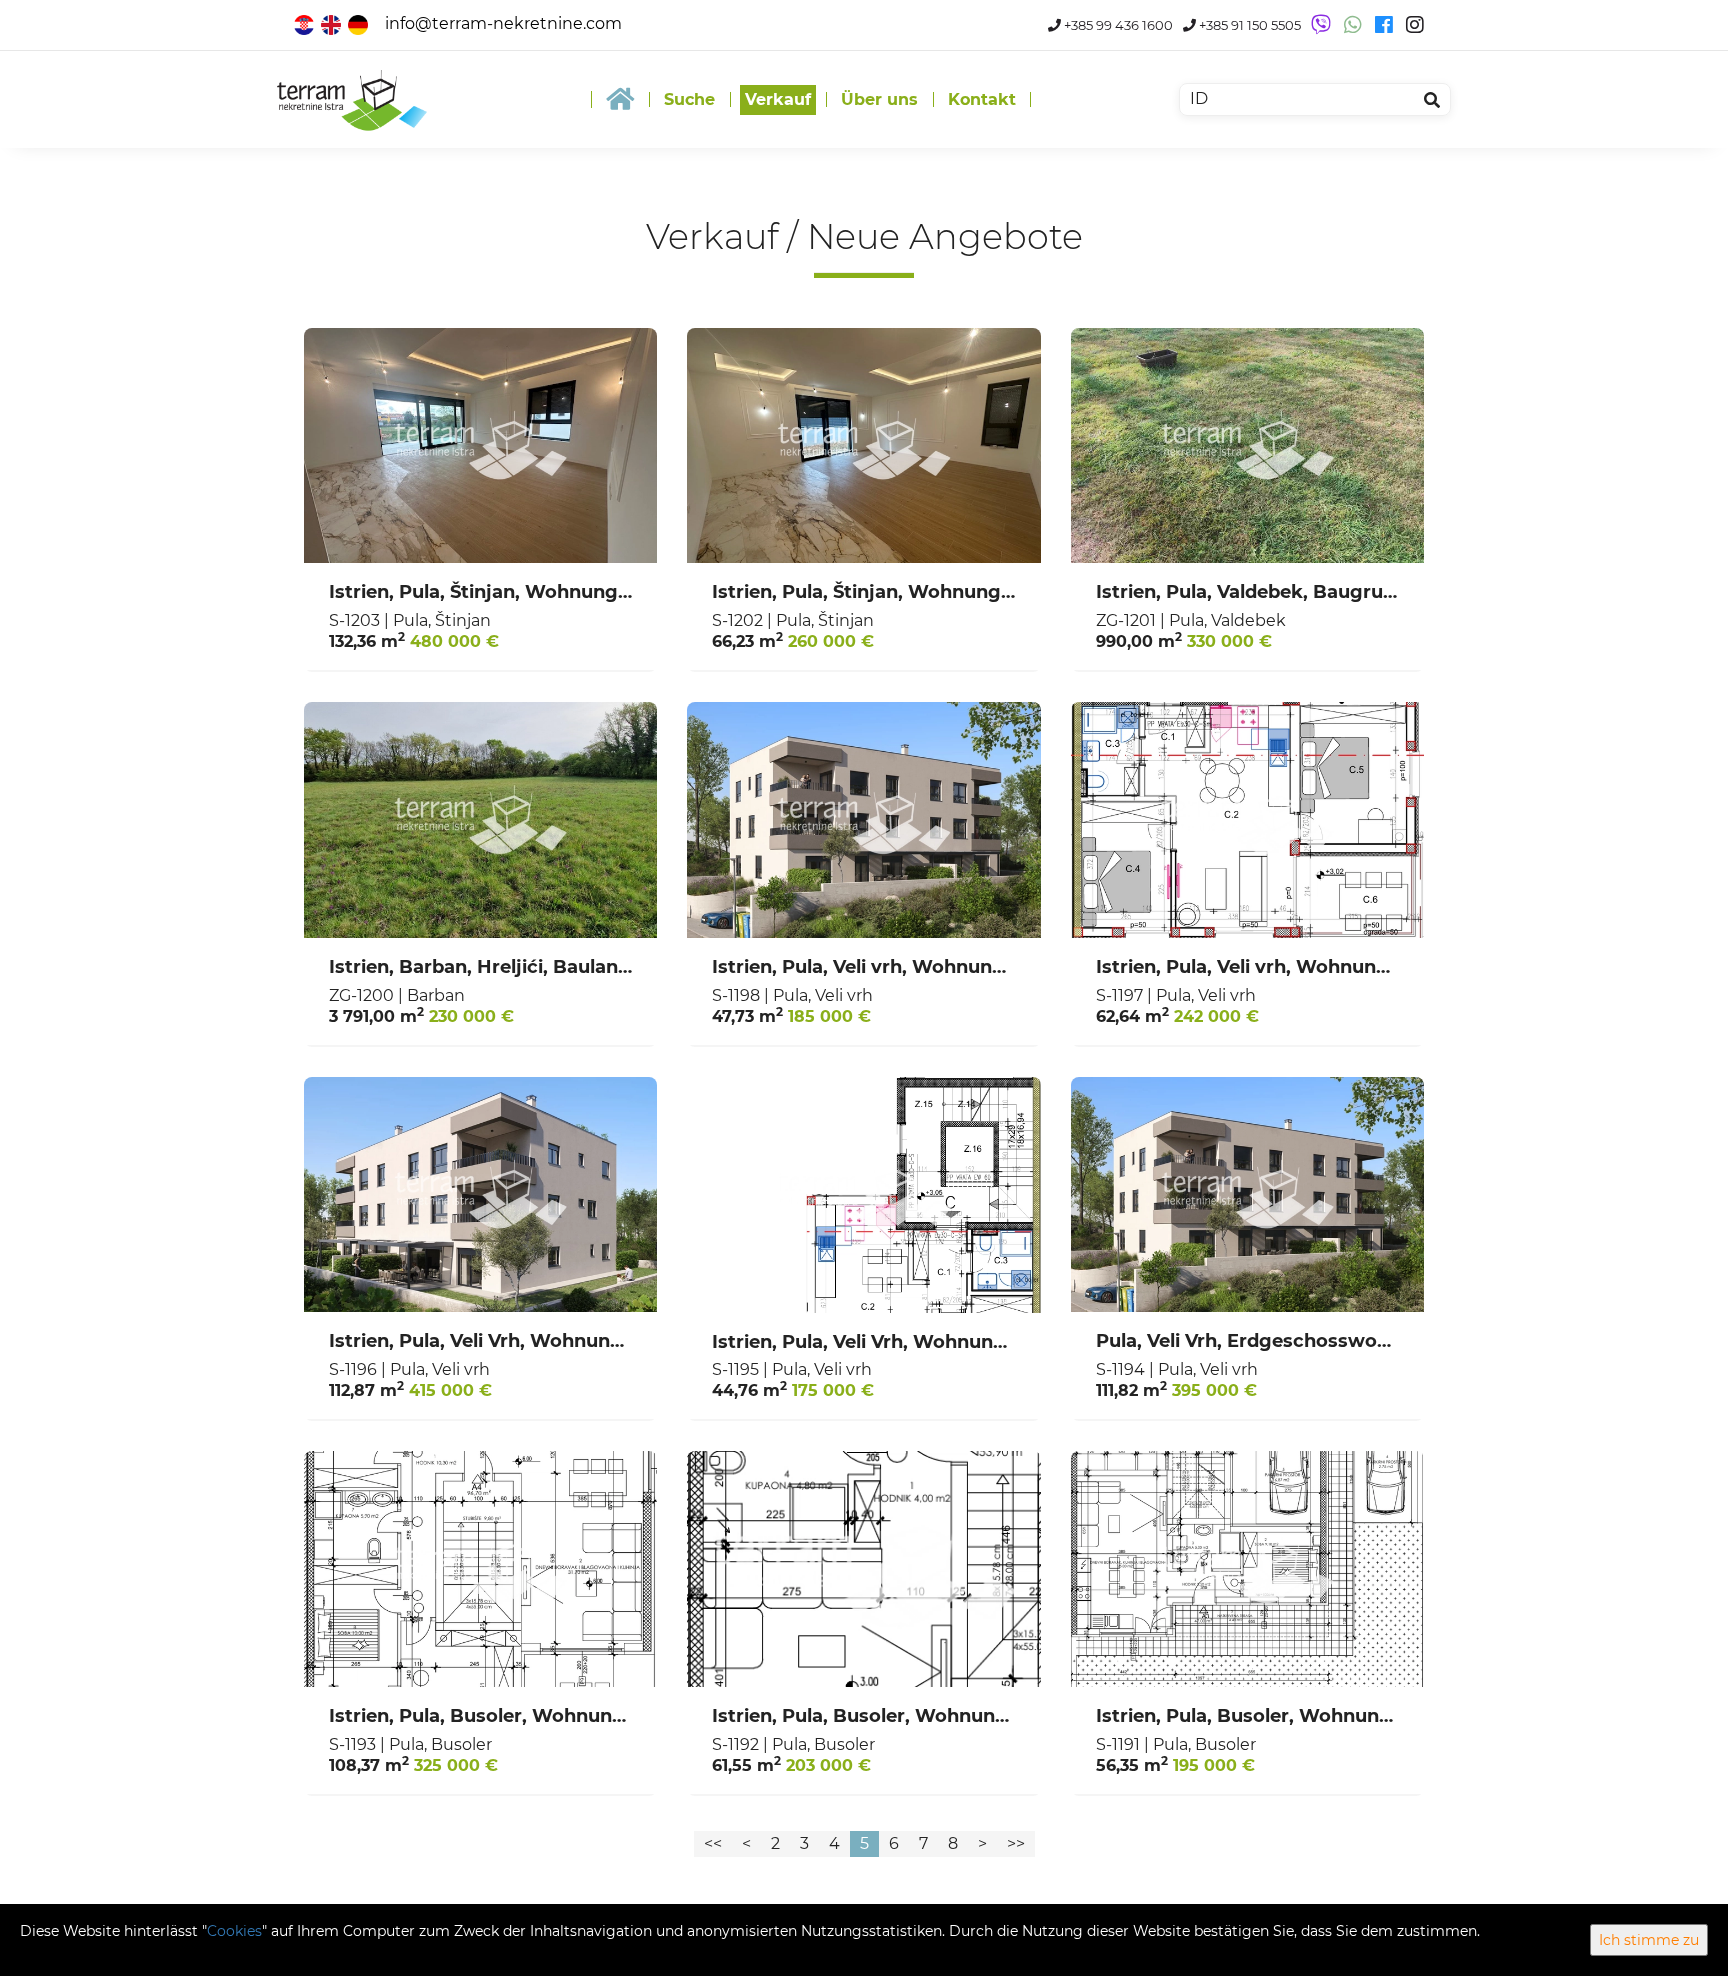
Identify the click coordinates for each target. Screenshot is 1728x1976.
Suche (689, 99)
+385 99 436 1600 (1117, 25)
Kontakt (982, 99)
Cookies (234, 1931)
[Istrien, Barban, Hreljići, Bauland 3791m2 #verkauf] (480, 820)
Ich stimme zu (1649, 1940)
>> (1016, 1843)
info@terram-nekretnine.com (503, 23)
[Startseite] (620, 99)
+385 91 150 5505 (1248, 25)
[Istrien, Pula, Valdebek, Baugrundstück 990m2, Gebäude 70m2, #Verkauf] (1247, 446)
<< (713, 1843)
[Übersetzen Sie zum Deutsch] (359, 23)
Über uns (879, 99)
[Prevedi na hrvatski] (305, 23)
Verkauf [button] (778, 99)
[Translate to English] (332, 23)
